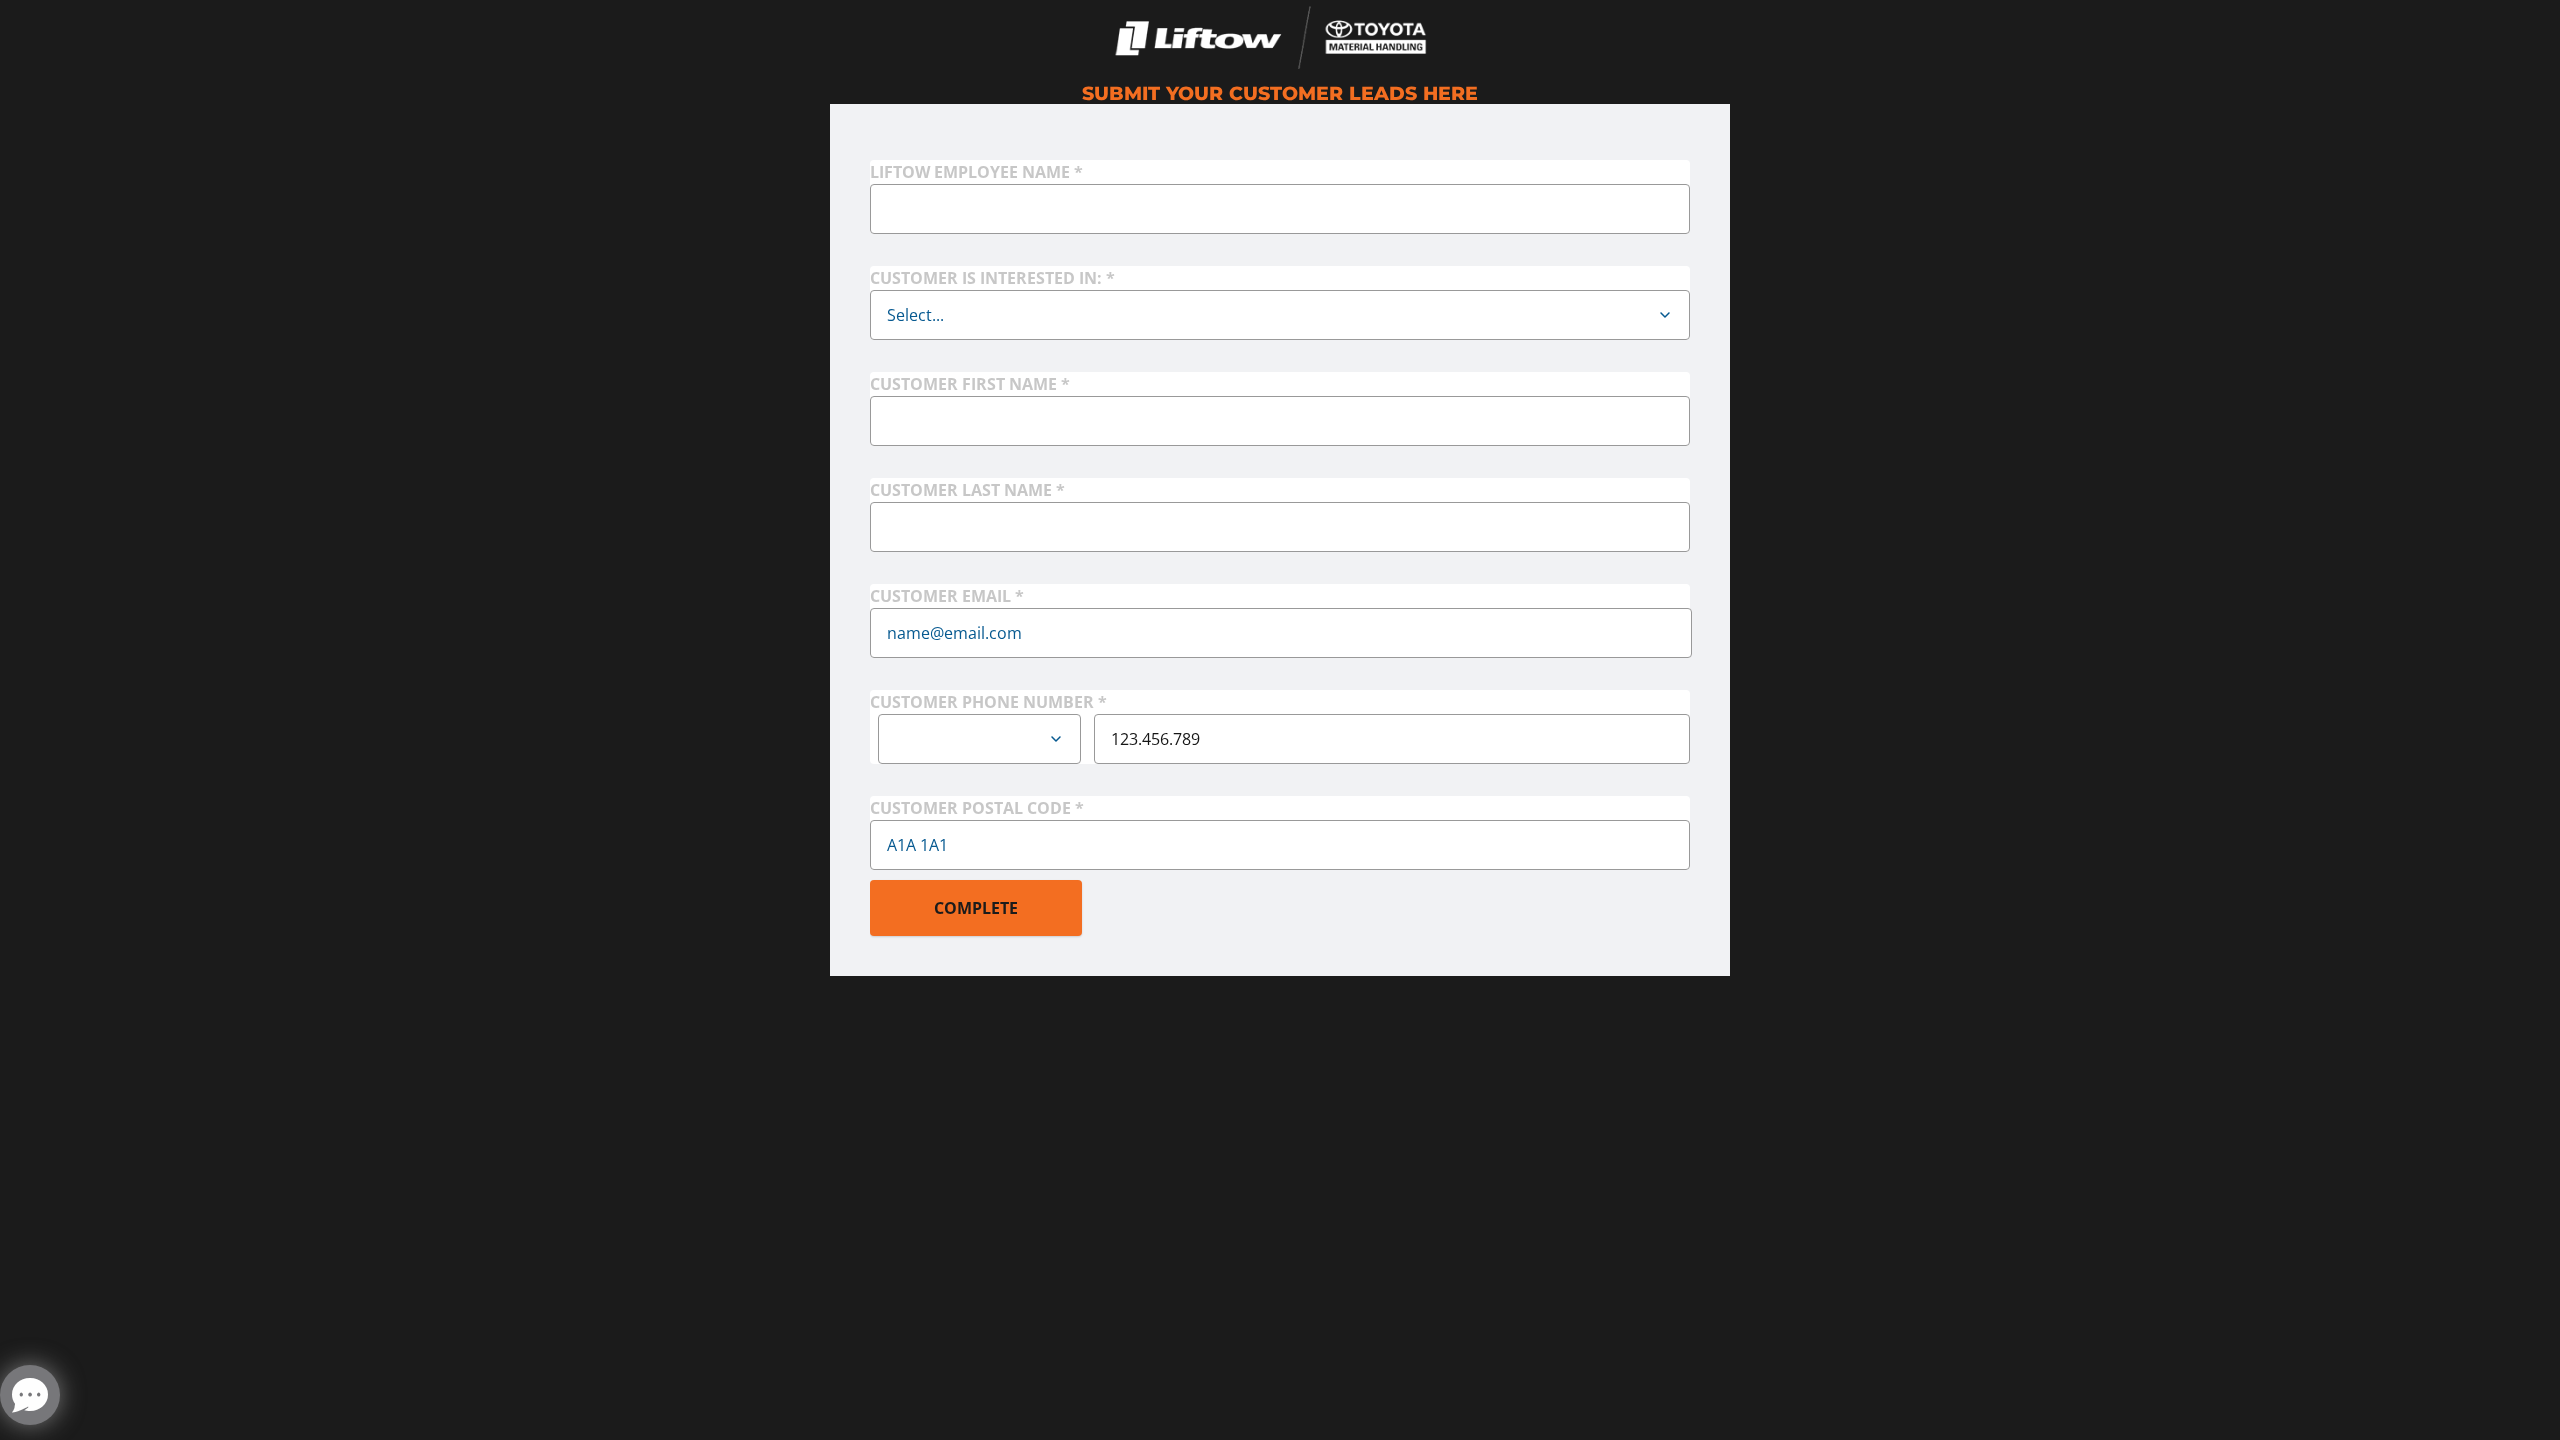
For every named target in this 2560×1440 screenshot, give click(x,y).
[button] (1665, 315)
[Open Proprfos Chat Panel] (30, 1395)
